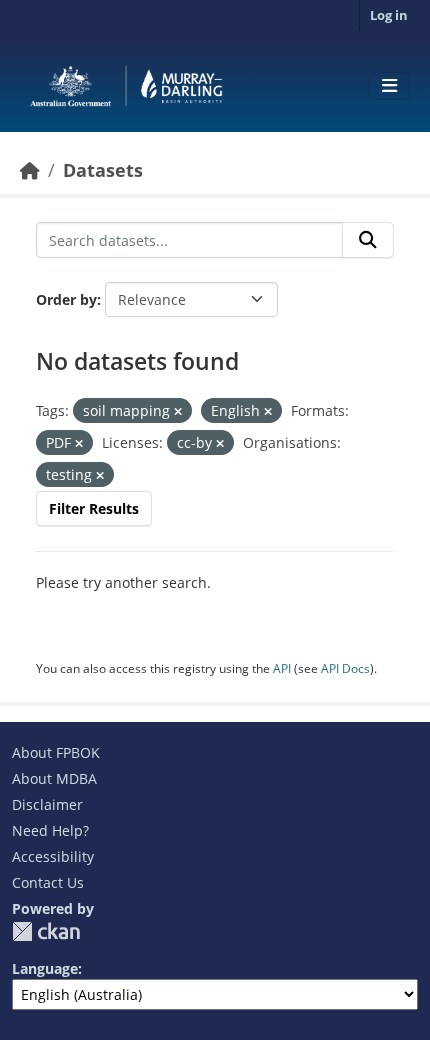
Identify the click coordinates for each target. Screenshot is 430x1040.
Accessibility (53, 856)
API (282, 668)
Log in (389, 15)
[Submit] (368, 240)
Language (45, 968)
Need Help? (50, 830)
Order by (66, 299)
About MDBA (54, 778)
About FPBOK (56, 752)
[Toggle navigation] (389, 86)
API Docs (345, 668)
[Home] (30, 170)
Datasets (103, 170)
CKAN (46, 931)
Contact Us (48, 882)
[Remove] (178, 411)
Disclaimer (47, 804)
